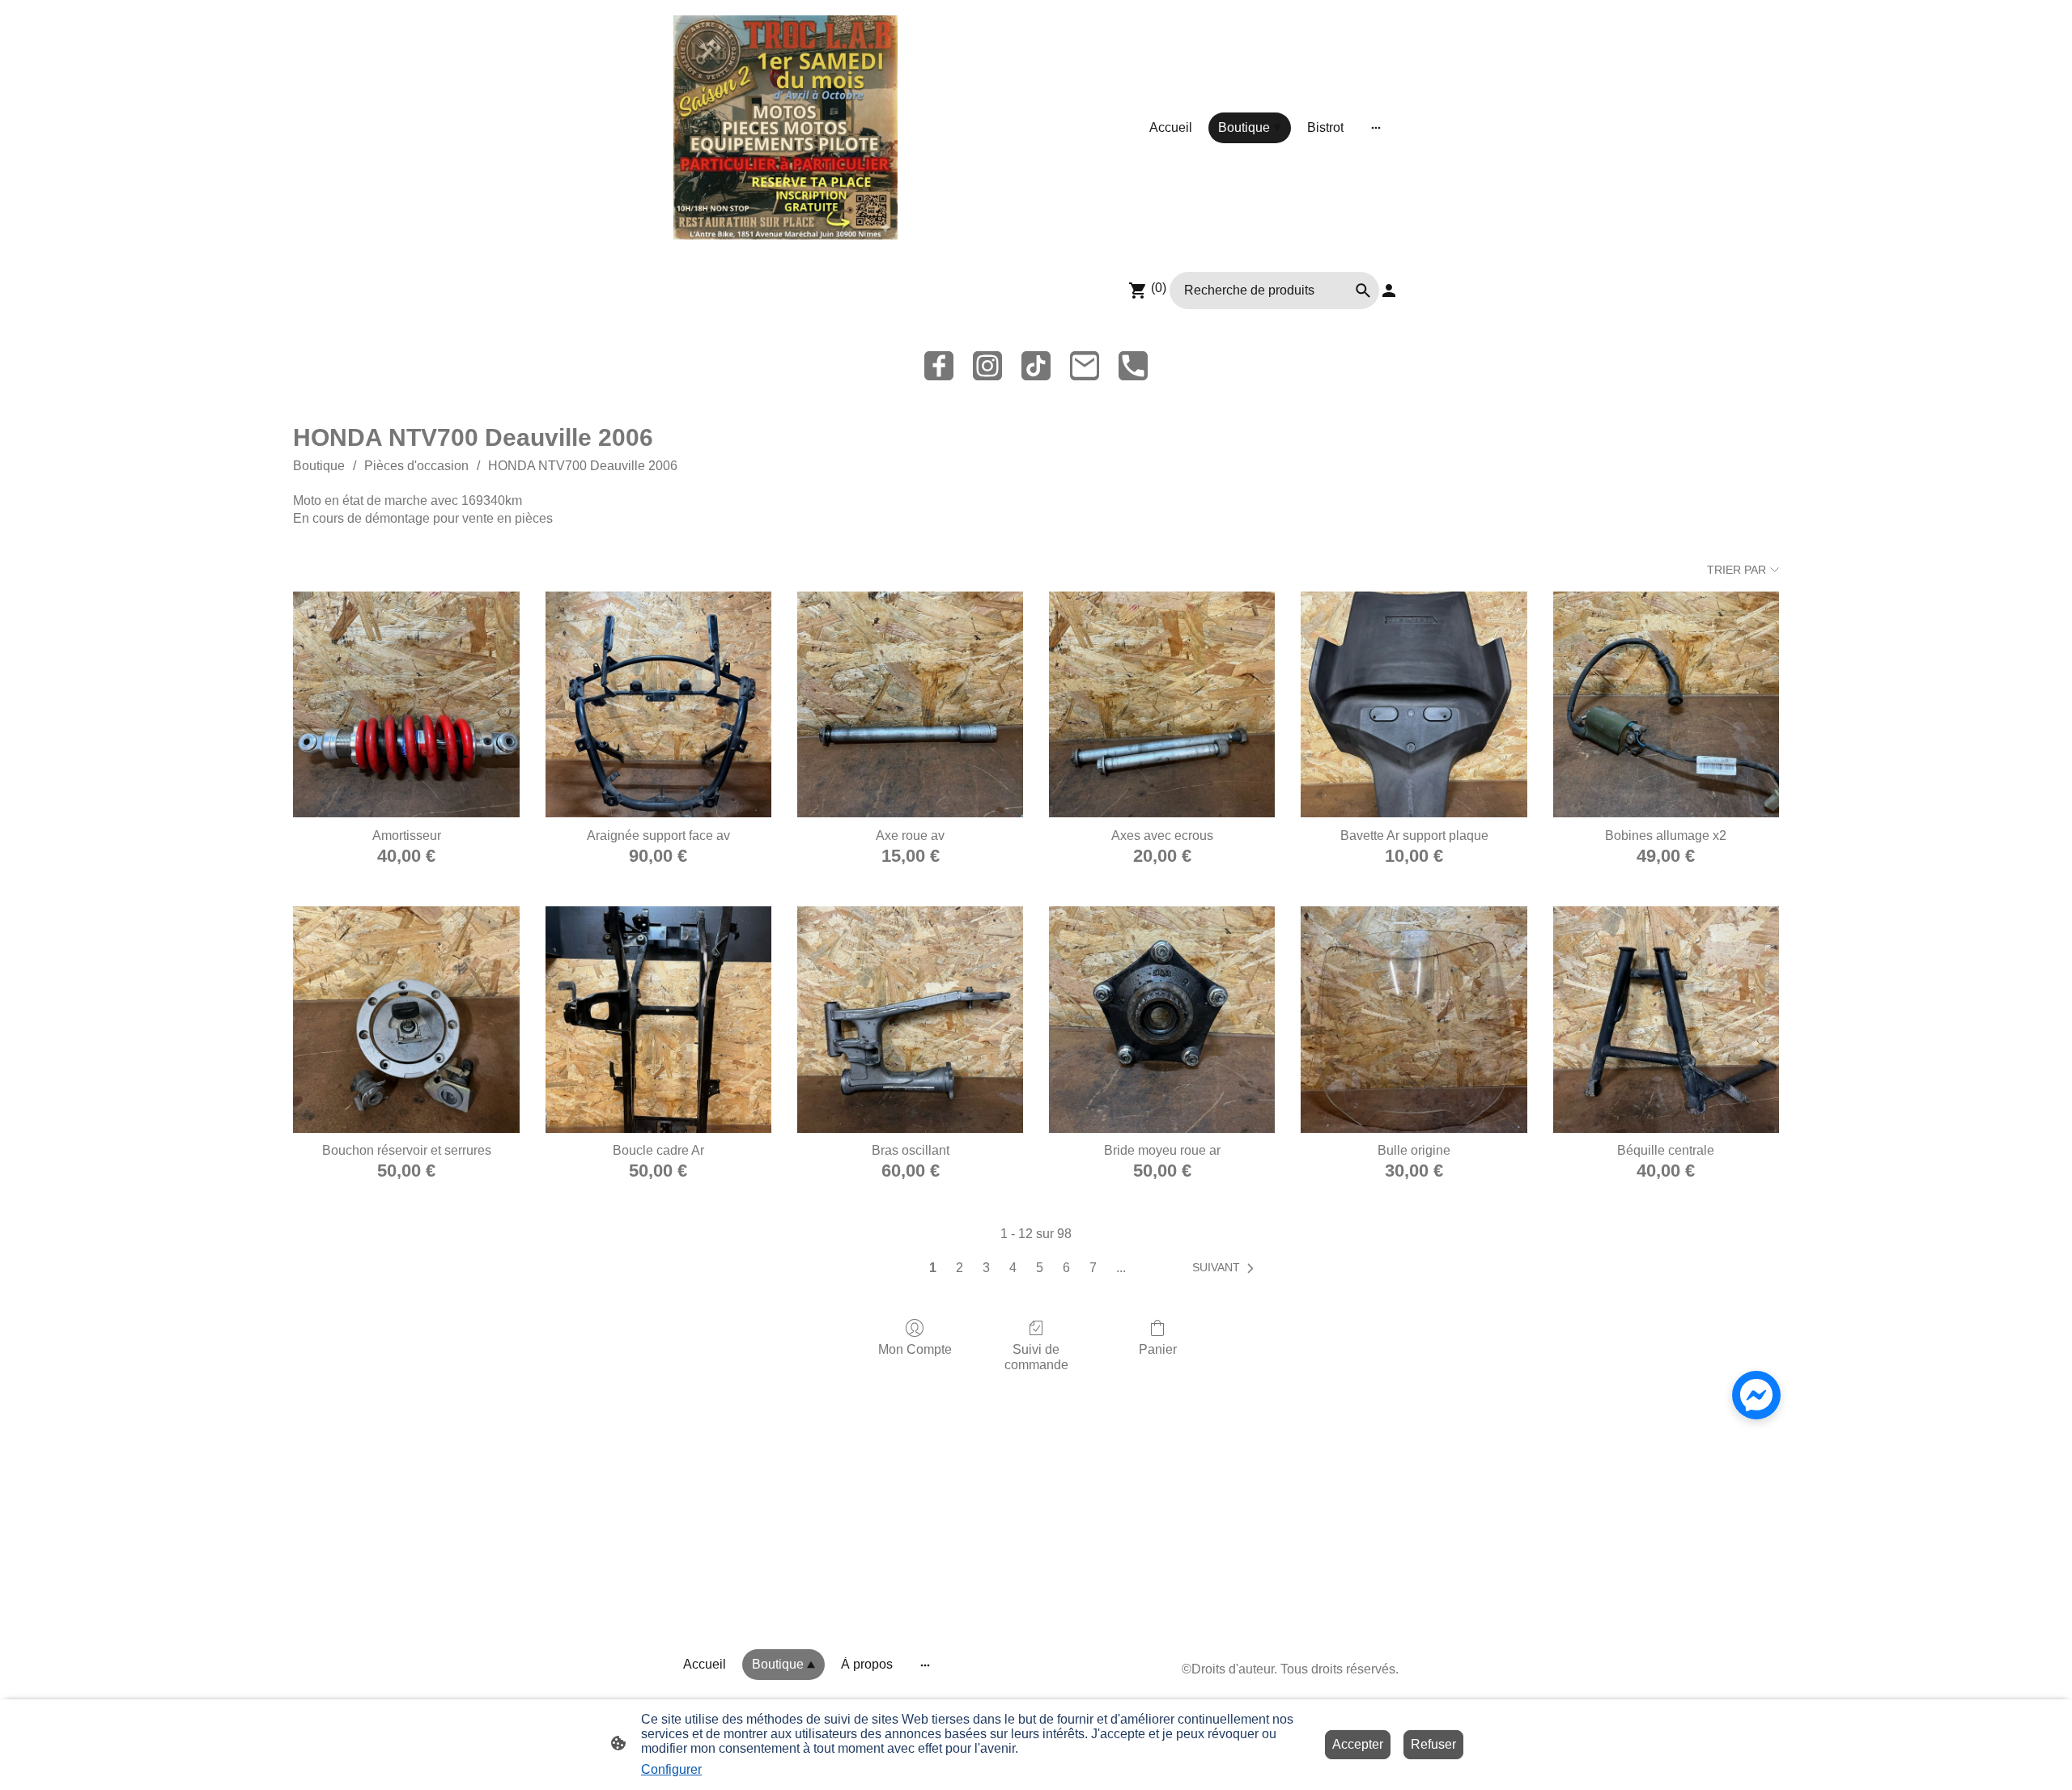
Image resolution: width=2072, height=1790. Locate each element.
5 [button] (1040, 1268)
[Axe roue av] (910, 704)
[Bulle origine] (1414, 1019)
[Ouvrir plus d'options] (1376, 128)
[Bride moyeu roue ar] (1162, 1019)
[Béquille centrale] (1666, 1019)
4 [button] (1013, 1268)
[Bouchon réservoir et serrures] (406, 1019)
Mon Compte (915, 1349)
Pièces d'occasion (416, 466)
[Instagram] (987, 366)
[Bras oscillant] (910, 1019)
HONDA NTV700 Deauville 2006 (583, 466)
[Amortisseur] (406, 704)
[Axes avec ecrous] (1162, 704)
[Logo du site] (785, 127)
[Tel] (1133, 366)
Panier (1158, 1349)
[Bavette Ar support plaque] (1414, 704)
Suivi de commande (1036, 1357)
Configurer (671, 1769)
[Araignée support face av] (658, 704)
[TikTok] (1036, 366)
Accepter (1358, 1744)
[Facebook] (939, 366)
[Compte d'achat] (1389, 291)
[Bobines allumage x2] (1666, 704)
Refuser (1433, 1744)
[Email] (1085, 366)
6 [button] (1066, 1268)
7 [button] (1093, 1268)
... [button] (1121, 1268)
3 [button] (986, 1268)
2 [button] (960, 1268)
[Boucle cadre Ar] (658, 1019)
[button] (1226, 1268)
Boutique (319, 466)
